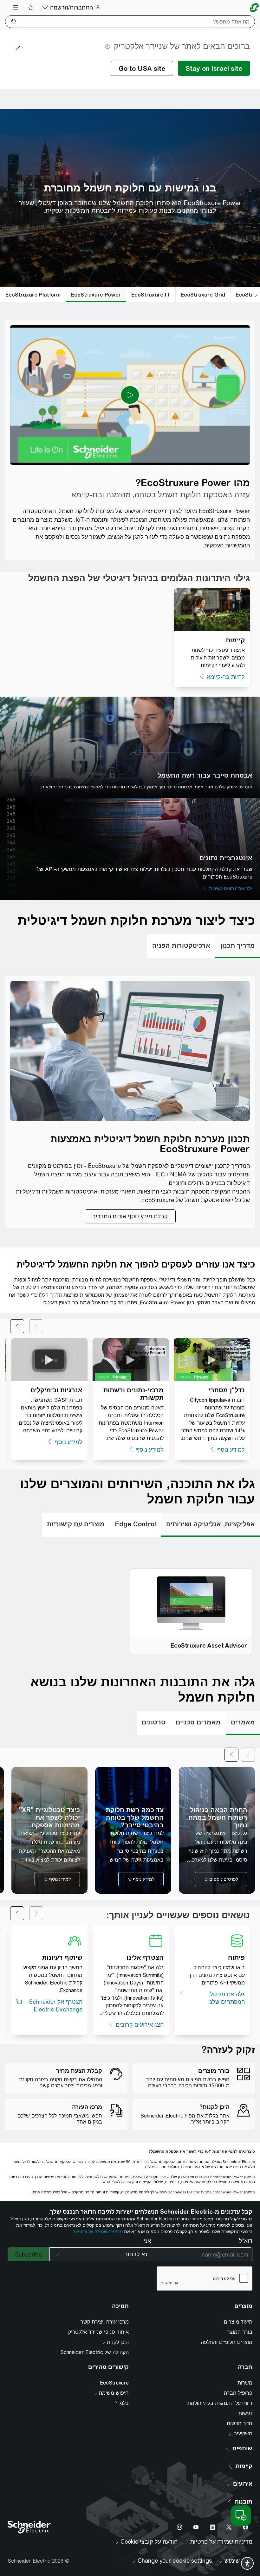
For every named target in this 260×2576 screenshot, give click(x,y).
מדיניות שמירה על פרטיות (98, 2231)
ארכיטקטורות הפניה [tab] (181, 945)
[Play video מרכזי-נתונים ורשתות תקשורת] (131, 1359)
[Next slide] (17, 1326)
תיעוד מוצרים (238, 2322)
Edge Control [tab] (135, 1524)
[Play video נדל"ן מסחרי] (212, 1359)
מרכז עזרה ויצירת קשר (105, 2322)
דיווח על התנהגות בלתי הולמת (220, 2403)
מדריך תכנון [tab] (238, 945)
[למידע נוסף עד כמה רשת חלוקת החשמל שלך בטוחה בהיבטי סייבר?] (133, 1830)
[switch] (247, 2563)
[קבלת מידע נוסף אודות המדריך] (130, 1216)
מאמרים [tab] (243, 1722)
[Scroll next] (231, 1755)
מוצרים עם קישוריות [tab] (76, 1524)
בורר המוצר (240, 2332)
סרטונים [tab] (154, 1722)
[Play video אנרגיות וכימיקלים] (49, 1359)
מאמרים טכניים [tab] (198, 1722)
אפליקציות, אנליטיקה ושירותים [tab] (211, 1524)
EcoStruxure (114, 2383)
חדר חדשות (240, 2423)
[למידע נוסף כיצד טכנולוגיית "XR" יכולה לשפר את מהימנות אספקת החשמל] (49, 1830)
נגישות (245, 2413)
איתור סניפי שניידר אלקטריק (98, 2332)
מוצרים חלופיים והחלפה (227, 2342)
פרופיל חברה (238, 2393)
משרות (245, 2383)
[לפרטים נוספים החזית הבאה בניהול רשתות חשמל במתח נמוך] (217, 1830)
